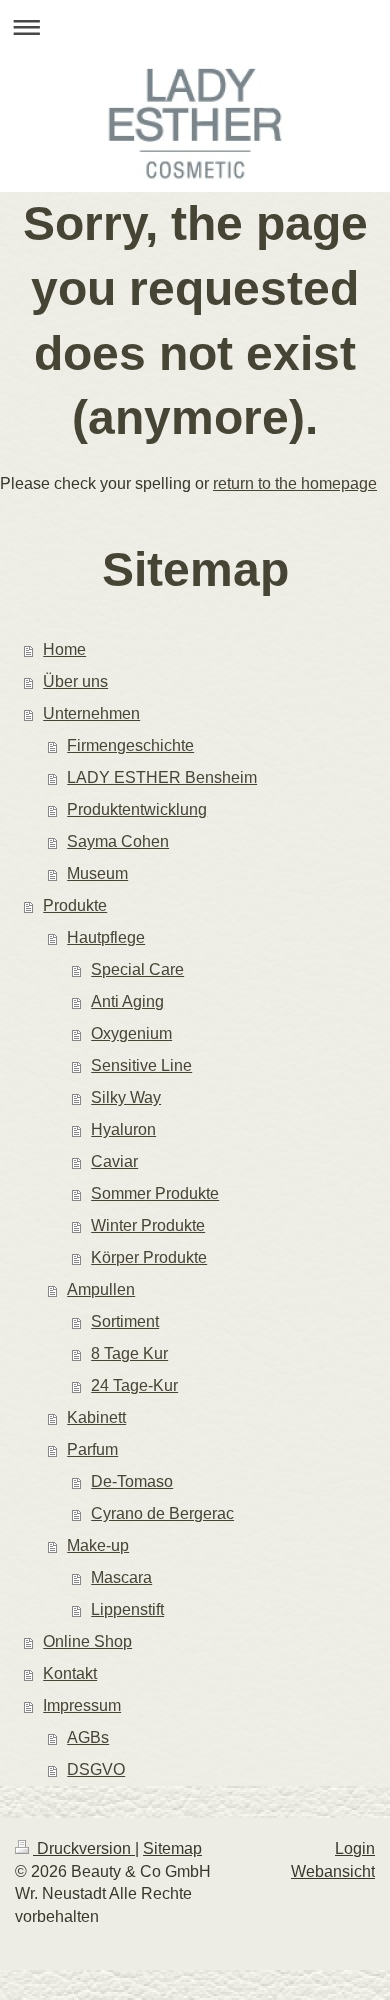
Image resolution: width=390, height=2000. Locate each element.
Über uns (75, 681)
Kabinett (96, 1417)
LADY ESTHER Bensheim (162, 777)
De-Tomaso (132, 1481)
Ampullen (101, 1289)
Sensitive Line (141, 1065)
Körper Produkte (149, 1257)
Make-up (98, 1545)
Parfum (92, 1449)
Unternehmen (91, 713)
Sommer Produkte (155, 1193)
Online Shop (87, 1641)
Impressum (82, 1705)
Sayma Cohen (118, 841)
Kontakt (70, 1673)
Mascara (121, 1577)
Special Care (137, 969)
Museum (97, 873)
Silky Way (126, 1097)
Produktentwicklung (137, 809)
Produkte (75, 905)
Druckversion (84, 1848)
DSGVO (96, 1769)
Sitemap (172, 1848)
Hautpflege (106, 937)
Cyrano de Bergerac (162, 1513)
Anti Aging (127, 1001)
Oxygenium (131, 1033)
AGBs (88, 1737)
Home (64, 649)
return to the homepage (295, 483)
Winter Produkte (148, 1225)
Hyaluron (123, 1129)
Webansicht (333, 1871)
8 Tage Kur (129, 1353)
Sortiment (125, 1321)
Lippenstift (127, 1609)
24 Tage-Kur (134, 1385)
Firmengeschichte (130, 745)
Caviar (114, 1161)
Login (355, 1848)
